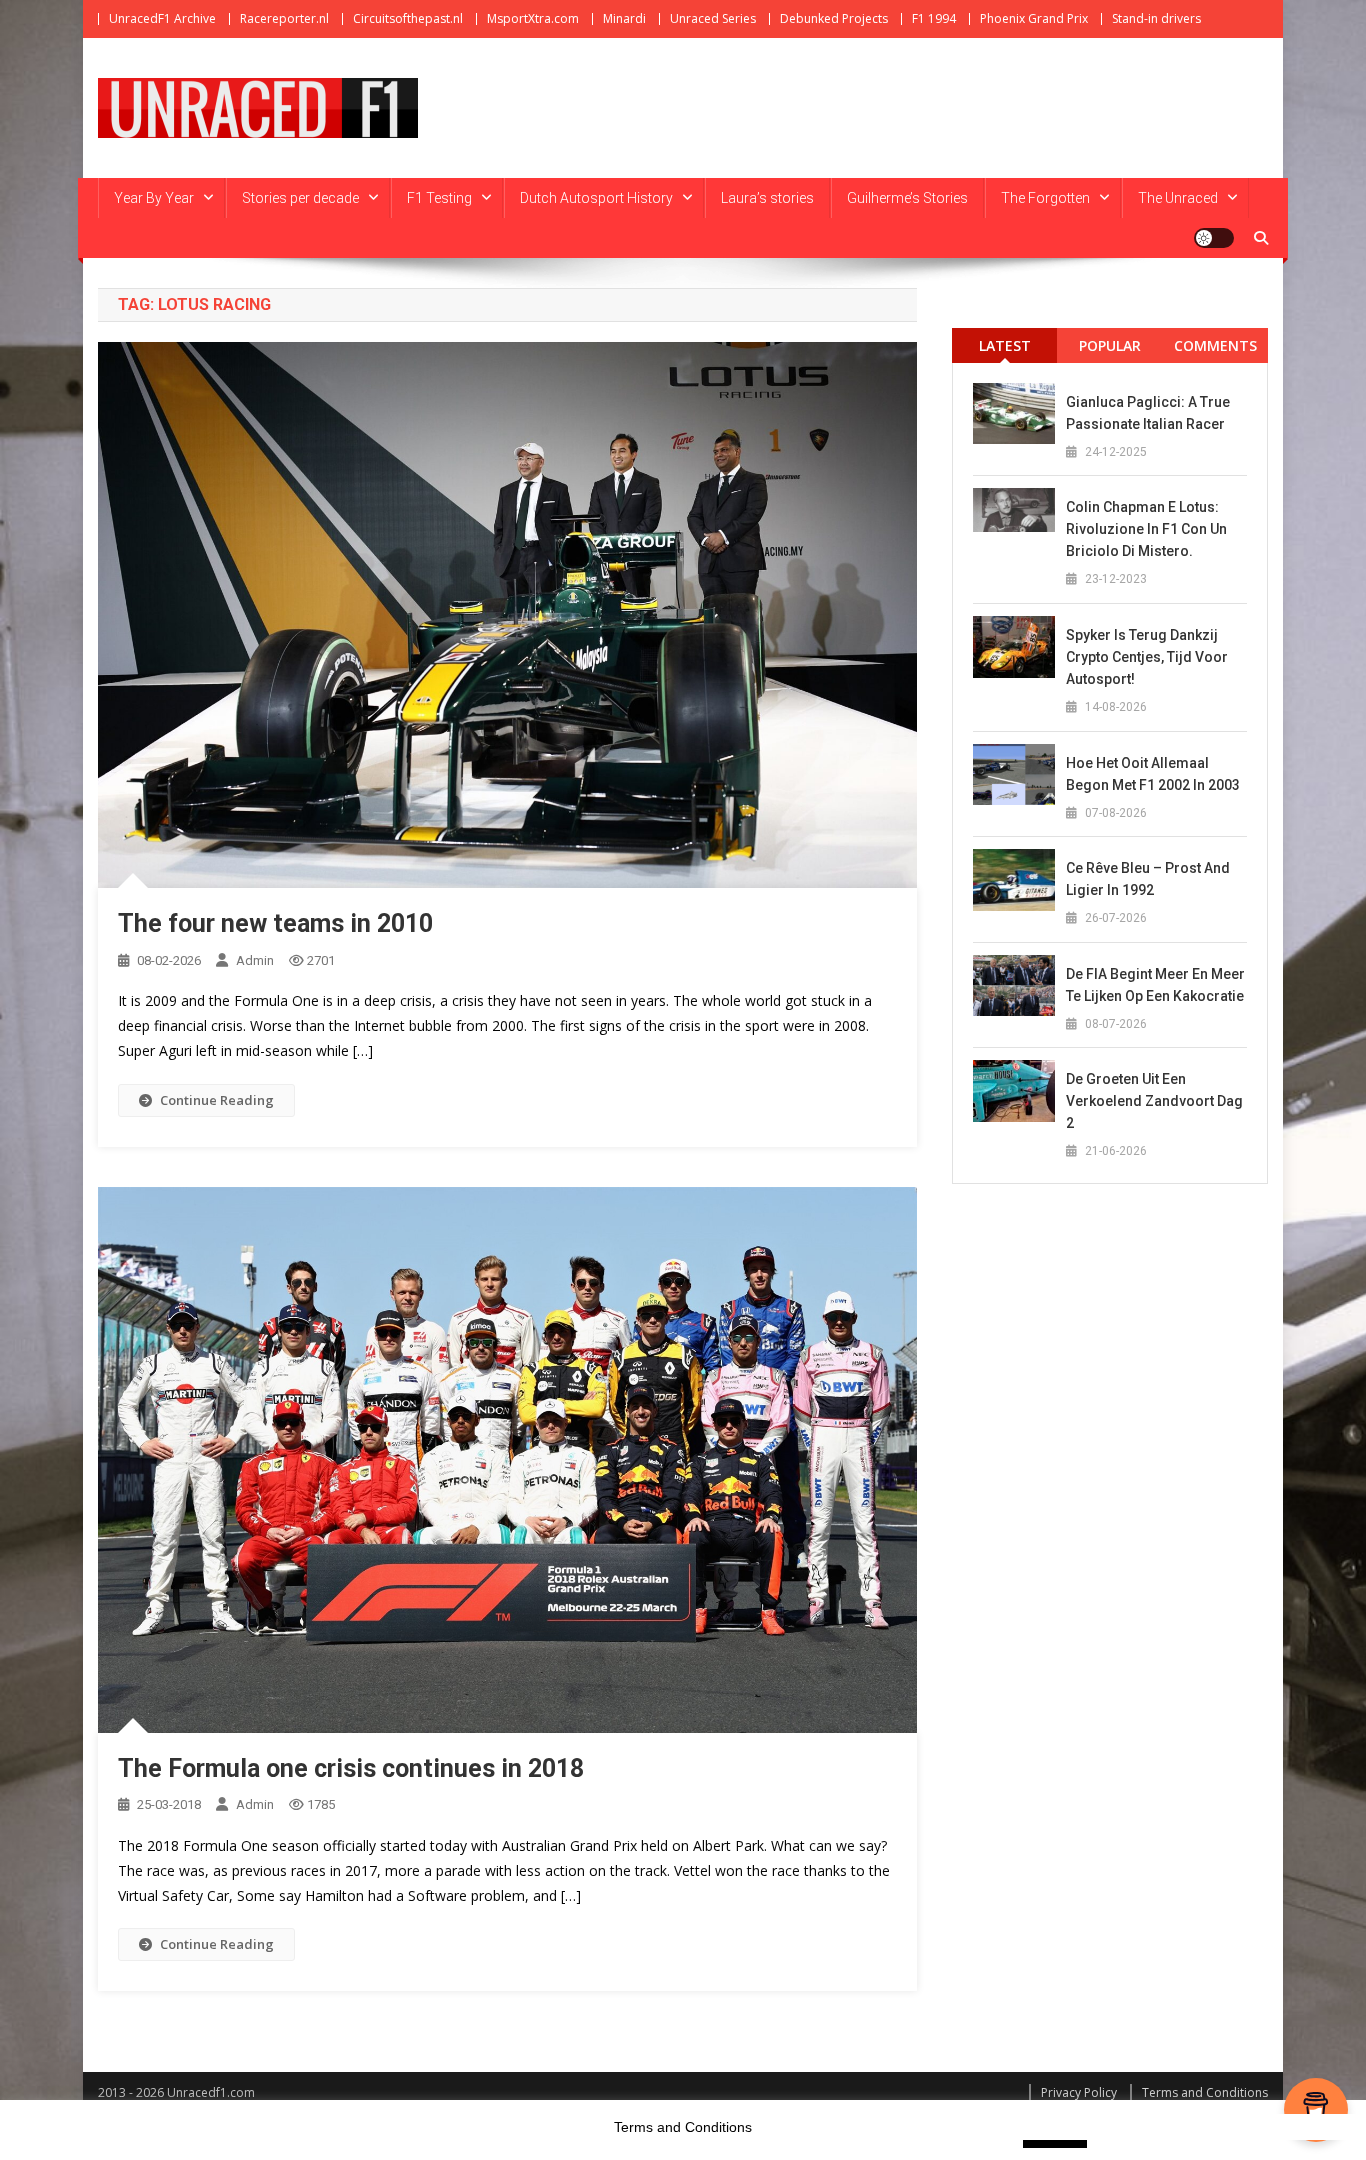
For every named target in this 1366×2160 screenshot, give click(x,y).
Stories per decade (300, 198)
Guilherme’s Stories (907, 198)
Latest (1005, 345)
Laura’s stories (767, 198)
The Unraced (1178, 198)
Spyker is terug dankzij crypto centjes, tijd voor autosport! (1147, 657)
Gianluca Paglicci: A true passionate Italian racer (1148, 413)
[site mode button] (1214, 238)
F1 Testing (439, 198)
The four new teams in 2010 (275, 923)
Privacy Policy (1079, 2092)
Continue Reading (217, 1100)
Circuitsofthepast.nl (408, 18)
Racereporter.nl (284, 18)
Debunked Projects (834, 18)
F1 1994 (934, 18)
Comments (1215, 345)
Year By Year (154, 198)
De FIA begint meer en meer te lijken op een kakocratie (1155, 985)
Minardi (624, 18)
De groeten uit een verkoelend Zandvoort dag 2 (1154, 1101)
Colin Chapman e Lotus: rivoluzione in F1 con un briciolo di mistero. (1146, 529)
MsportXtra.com (533, 18)
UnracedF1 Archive (162, 18)
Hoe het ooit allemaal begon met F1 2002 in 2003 (1153, 774)
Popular (1110, 345)
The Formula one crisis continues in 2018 (351, 1768)
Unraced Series (713, 18)
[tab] (1004, 345)
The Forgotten (1045, 198)
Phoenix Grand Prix (1034, 18)
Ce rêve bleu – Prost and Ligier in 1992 (1148, 879)
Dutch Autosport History (596, 198)
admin (255, 960)
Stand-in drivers (1156, 18)
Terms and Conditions (1205, 2092)
